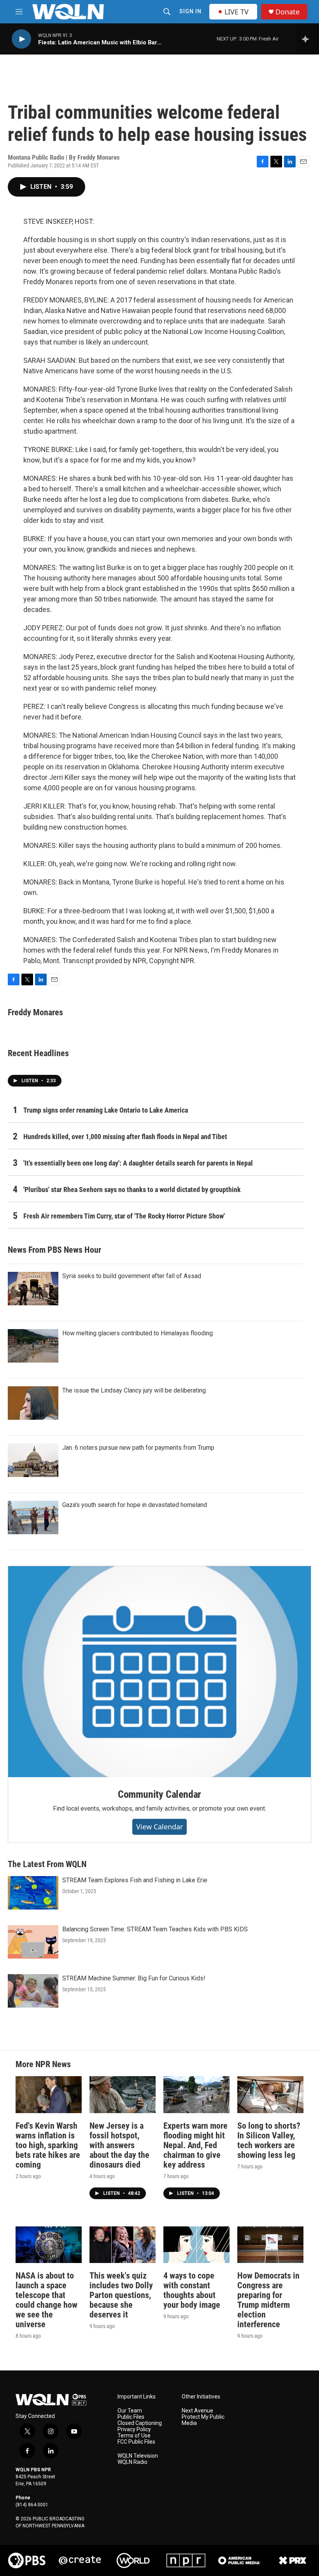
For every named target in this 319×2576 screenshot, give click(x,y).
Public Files (131, 2417)
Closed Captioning (140, 2423)
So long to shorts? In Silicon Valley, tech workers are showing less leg (269, 2140)
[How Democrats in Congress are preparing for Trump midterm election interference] (270, 2245)
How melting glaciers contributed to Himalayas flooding (138, 1333)
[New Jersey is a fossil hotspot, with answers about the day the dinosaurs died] (123, 2095)
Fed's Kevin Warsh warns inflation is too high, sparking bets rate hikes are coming (48, 2145)
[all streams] (308, 39)
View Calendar (159, 1827)
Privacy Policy (134, 2429)
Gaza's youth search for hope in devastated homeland (135, 1505)
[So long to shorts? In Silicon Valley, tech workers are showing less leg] (270, 2095)
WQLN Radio (132, 2462)
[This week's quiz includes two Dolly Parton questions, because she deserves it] (123, 2245)
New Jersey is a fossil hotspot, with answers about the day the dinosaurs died (119, 2145)
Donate (287, 12)
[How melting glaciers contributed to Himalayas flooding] (33, 1346)
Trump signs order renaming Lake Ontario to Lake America (106, 1110)
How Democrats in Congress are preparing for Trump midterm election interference (268, 2300)
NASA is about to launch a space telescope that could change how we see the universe (46, 2300)
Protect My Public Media (203, 2420)
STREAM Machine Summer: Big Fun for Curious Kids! (134, 1978)
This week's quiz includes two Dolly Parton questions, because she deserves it (121, 2295)
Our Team (130, 2411)
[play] (21, 39)
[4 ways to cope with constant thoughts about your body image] (196, 2245)
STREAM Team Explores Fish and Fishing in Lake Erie (135, 1880)
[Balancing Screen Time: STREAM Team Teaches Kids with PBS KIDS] (33, 1942)
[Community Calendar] (159, 1672)
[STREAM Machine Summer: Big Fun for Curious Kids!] (33, 1991)
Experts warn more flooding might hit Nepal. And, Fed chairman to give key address (195, 2145)
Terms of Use (134, 2436)
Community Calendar (159, 1794)
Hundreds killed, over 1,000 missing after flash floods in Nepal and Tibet (125, 1137)
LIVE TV (237, 12)
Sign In (190, 11)
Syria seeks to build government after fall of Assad (132, 1276)
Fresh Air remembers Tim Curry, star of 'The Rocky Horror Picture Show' (124, 1216)
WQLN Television (138, 2456)
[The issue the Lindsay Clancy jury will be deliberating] (33, 1403)
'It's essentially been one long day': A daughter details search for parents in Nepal (138, 1163)
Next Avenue (197, 2411)
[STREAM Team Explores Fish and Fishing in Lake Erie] (33, 1893)
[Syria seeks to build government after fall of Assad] (33, 1289)
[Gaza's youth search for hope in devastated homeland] (33, 1517)
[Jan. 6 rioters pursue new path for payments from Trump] (33, 1460)
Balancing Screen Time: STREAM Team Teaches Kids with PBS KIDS (155, 1929)
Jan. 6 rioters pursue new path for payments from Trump (138, 1448)
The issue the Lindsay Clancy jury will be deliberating (134, 1390)
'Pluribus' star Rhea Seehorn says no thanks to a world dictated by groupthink (132, 1190)
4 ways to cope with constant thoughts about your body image (192, 2290)
